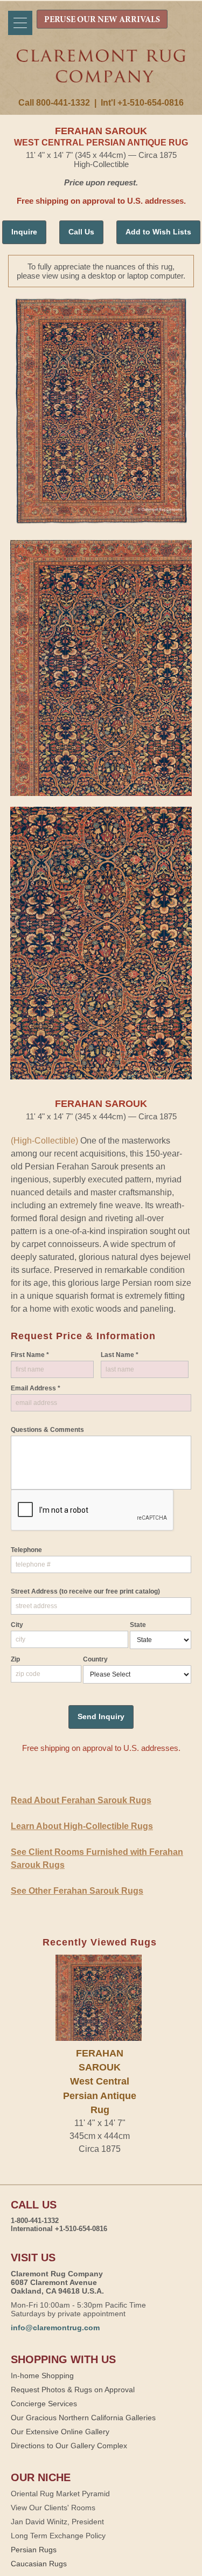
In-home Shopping (42, 2376)
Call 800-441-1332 (54, 103)
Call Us (81, 232)
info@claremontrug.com (55, 2328)
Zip (15, 1659)
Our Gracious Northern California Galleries (83, 2418)
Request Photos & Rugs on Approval (73, 2390)
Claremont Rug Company (101, 74)
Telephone (26, 1550)
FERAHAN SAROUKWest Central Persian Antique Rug (100, 2082)
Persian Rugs (34, 2550)
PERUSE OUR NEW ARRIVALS (102, 20)
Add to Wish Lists (158, 232)
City (17, 1625)
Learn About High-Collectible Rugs (82, 1826)
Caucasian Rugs (39, 2564)
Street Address (85, 1591)
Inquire (24, 232)
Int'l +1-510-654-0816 (142, 103)
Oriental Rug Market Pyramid (60, 2494)
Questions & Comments (47, 1430)
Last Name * (120, 1355)
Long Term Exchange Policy (58, 2536)
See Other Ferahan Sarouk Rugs (77, 1891)
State (138, 1625)
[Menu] (20, 23)
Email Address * (36, 1388)
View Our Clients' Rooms (53, 2508)
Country (95, 1659)
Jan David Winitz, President (57, 2522)
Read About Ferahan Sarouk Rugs (81, 1800)
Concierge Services (44, 2404)
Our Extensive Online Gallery (60, 2432)
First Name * (30, 1355)
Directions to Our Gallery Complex (69, 2446)
